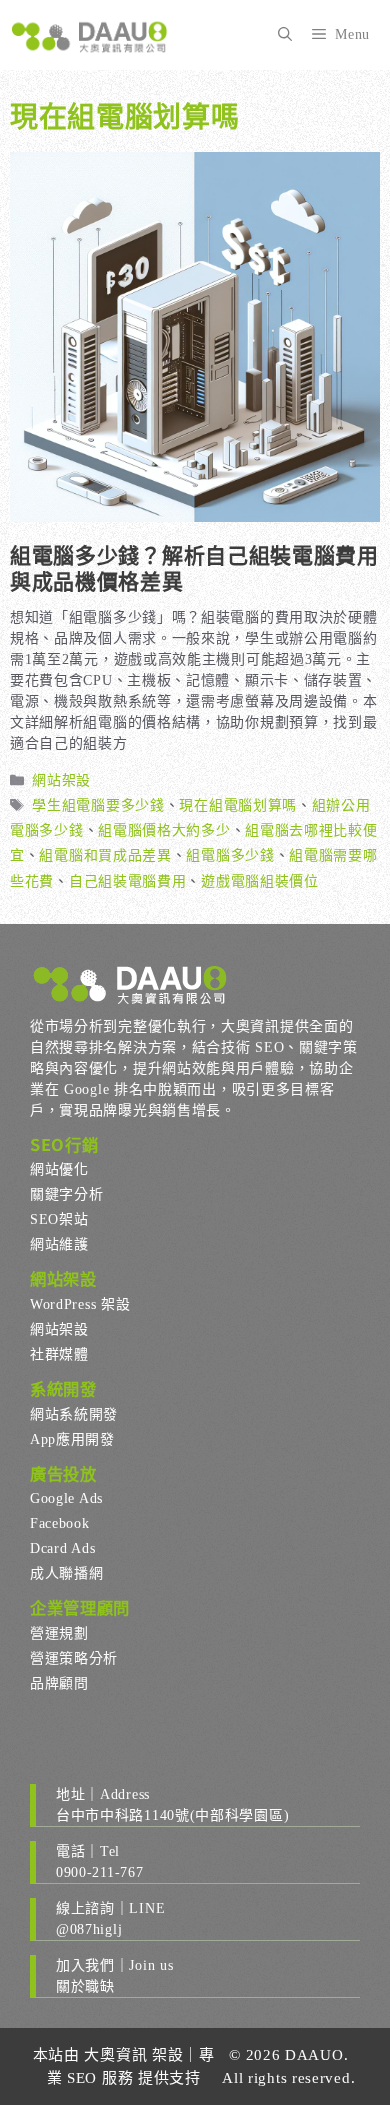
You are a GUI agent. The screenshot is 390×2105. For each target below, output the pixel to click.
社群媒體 (59, 1354)
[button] (285, 35)
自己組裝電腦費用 (128, 881)
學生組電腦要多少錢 (98, 805)
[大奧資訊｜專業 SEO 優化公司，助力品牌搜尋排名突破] (90, 35)
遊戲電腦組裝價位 (260, 881)
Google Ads (66, 1498)
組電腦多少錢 (230, 855)
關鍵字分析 (67, 1194)
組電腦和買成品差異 (105, 855)
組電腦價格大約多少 (164, 830)
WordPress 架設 (80, 1304)
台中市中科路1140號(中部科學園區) (172, 1815)
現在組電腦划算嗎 (238, 805)
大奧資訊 (115, 2055)
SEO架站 (59, 1219)
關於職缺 (85, 1986)
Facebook (60, 1523)
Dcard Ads (62, 1548)
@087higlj (89, 1929)
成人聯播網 (67, 1573)
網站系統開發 (74, 1414)
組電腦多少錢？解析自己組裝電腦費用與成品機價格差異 (194, 566)
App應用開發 (72, 1439)
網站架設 (61, 780)
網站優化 (59, 1169)
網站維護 (59, 1244)
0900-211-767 (99, 1872)
